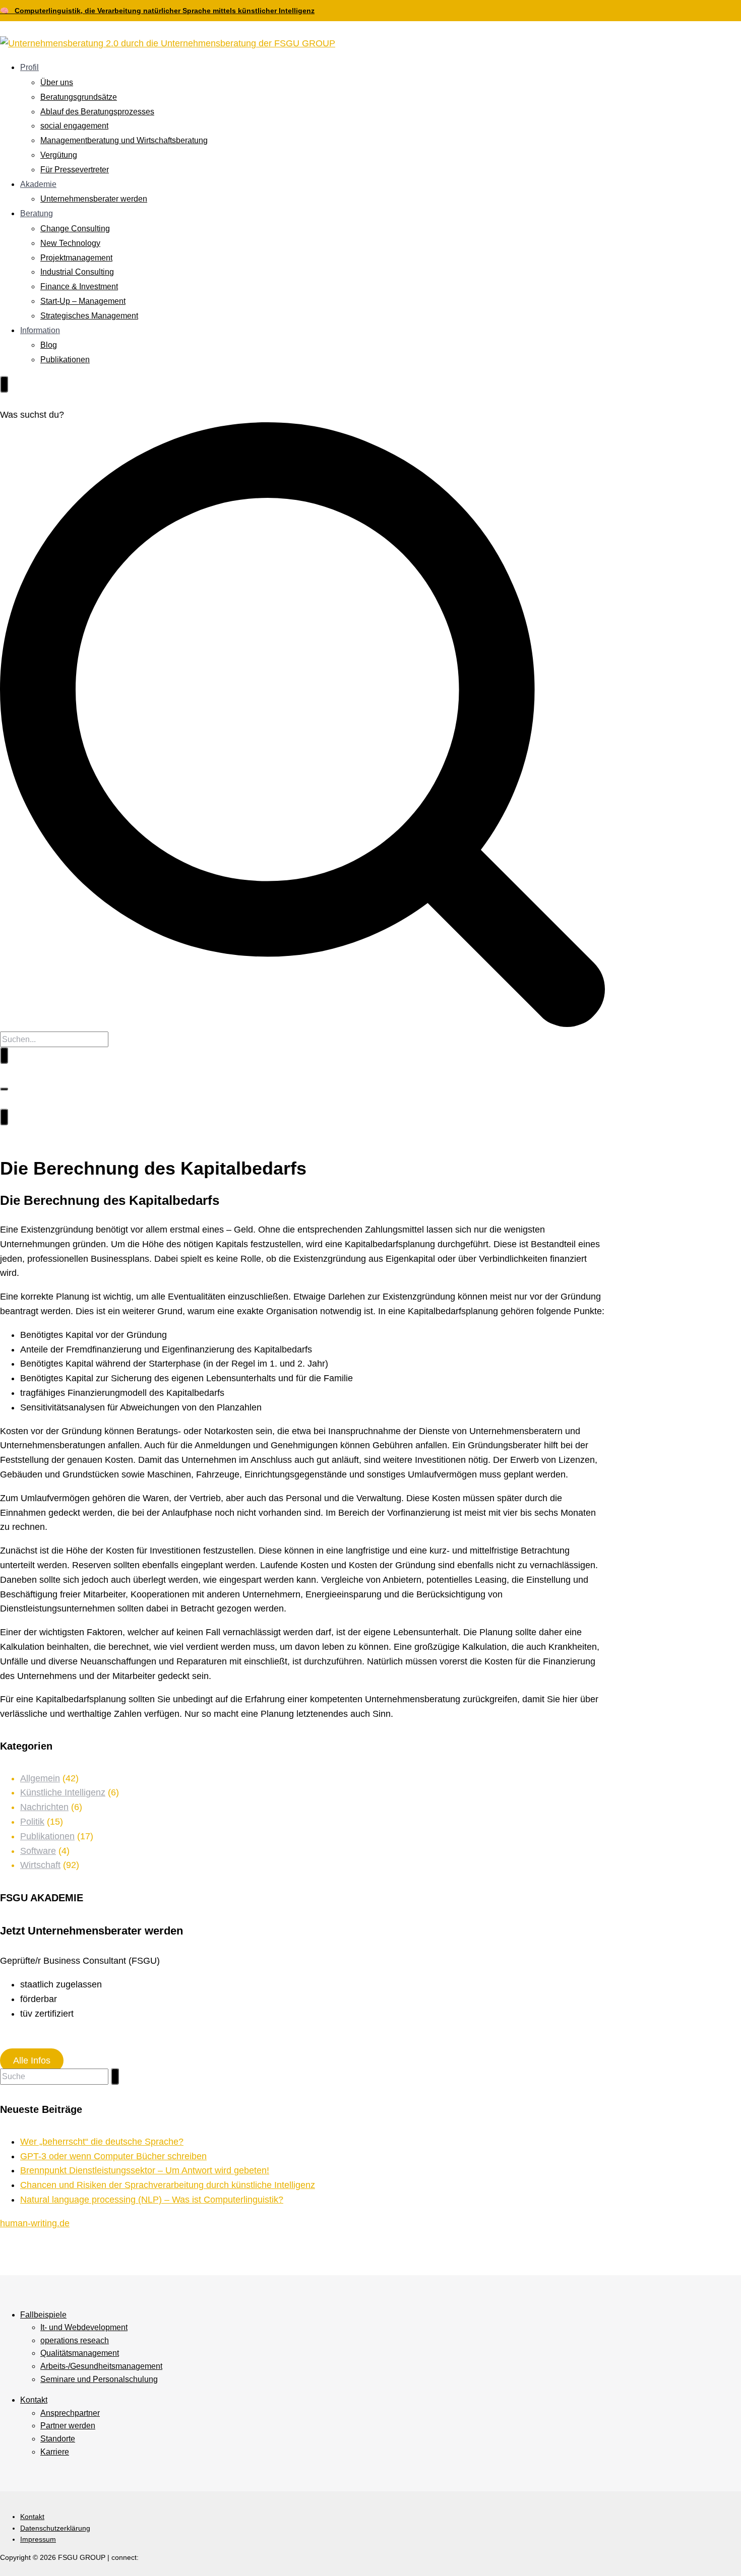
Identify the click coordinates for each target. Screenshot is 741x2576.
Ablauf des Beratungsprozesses (97, 112)
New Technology (70, 243)
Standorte (58, 2439)
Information (40, 330)
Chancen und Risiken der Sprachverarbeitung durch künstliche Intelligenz (168, 2185)
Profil (29, 67)
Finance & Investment (79, 286)
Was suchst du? (32, 415)
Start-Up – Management (83, 301)
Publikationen (65, 360)
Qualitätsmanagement (80, 2353)
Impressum (38, 2539)
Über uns (57, 82)
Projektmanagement (76, 258)
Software (38, 1851)
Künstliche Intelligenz (63, 1792)
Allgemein (40, 1778)
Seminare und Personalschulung (99, 2379)
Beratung (37, 213)
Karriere (55, 2452)
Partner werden (68, 2426)
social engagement (74, 126)
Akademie (38, 184)
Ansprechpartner (70, 2413)
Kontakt (34, 2400)
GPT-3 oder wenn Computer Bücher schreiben (113, 2156)
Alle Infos (32, 2060)
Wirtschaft (40, 1865)
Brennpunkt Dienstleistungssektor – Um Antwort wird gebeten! (145, 2170)
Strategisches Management (89, 316)
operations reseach (75, 2340)
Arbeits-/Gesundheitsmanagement (101, 2366)
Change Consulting (75, 229)
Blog (49, 345)
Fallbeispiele (43, 2315)
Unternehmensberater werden (94, 199)
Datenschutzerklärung (55, 2528)
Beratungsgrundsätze (79, 97)
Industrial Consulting (77, 272)
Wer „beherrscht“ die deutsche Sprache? (102, 2142)
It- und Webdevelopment (84, 2327)
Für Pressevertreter (75, 170)
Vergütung (59, 155)
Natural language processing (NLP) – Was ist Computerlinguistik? (152, 2200)
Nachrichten (44, 1807)
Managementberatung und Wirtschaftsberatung (124, 140)
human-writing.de (35, 2223)
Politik (32, 1822)
